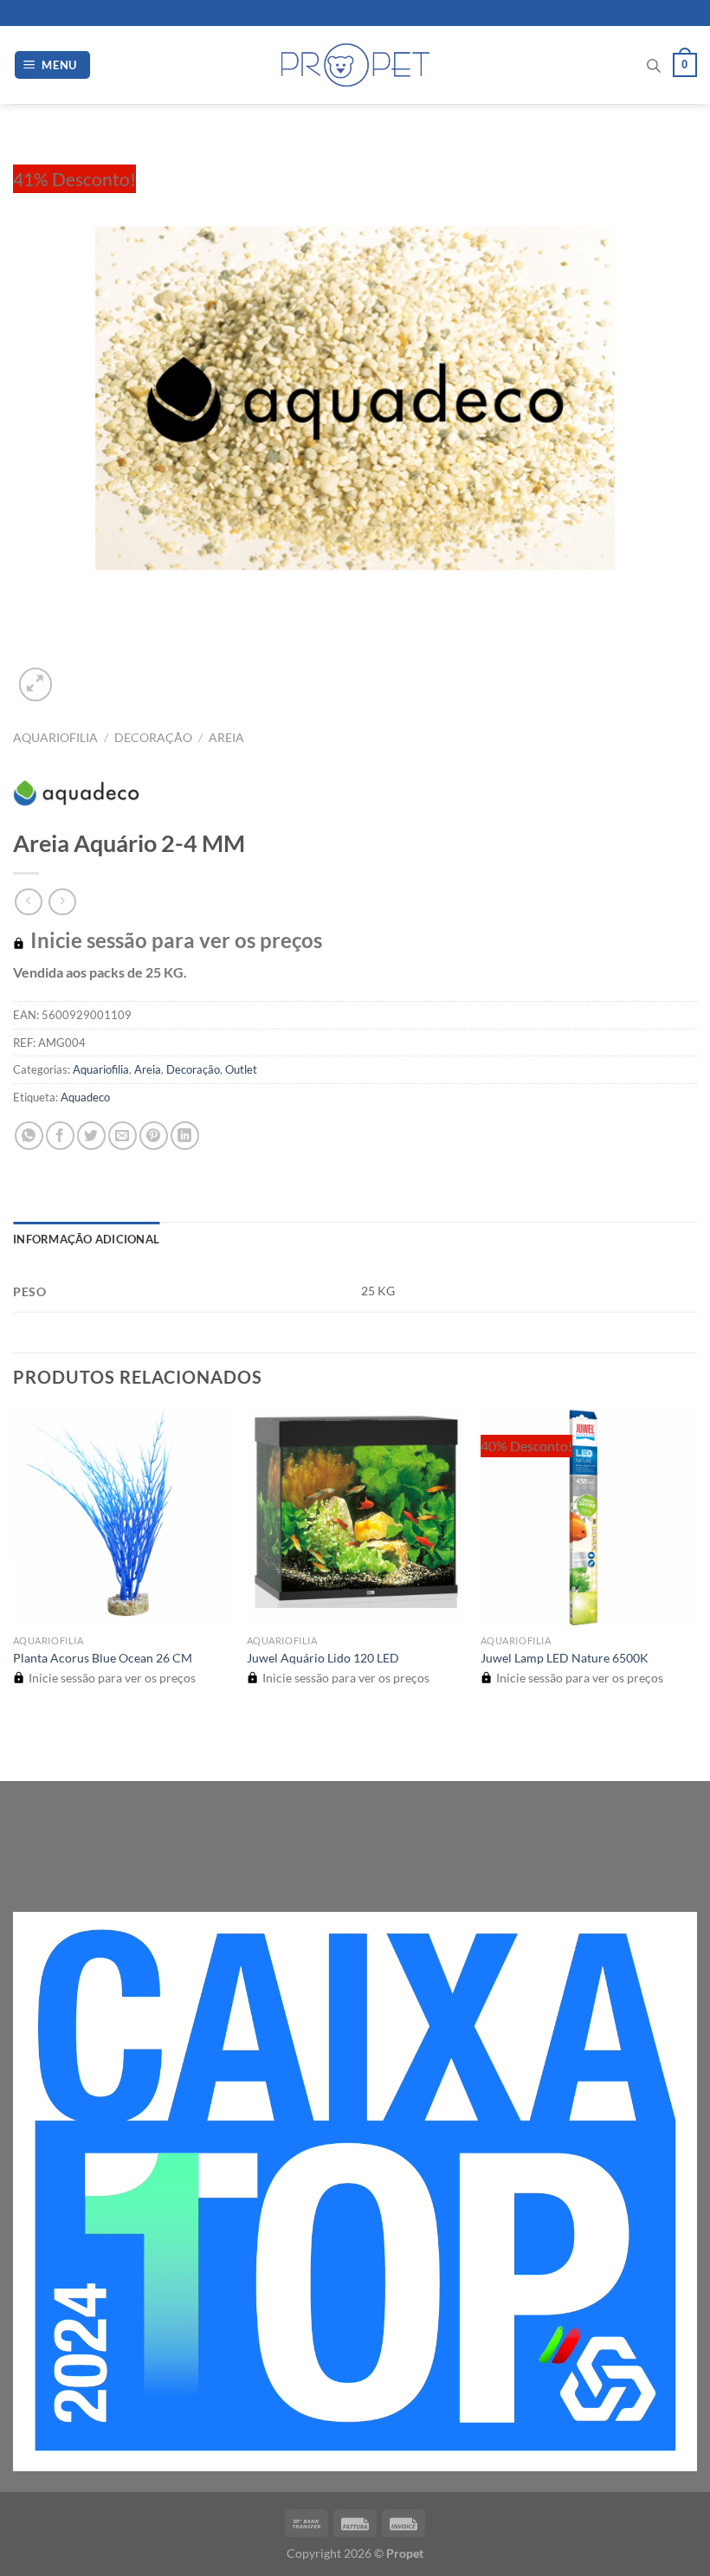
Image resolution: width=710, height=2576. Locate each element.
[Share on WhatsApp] (29, 1136)
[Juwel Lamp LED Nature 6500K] (589, 1517)
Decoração (153, 738)
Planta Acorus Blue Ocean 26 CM (103, 1658)
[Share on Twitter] (91, 1136)
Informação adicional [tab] (86, 1239)
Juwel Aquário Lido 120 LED (323, 1658)
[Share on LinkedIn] (185, 1136)
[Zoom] (36, 684)
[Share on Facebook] (60, 1136)
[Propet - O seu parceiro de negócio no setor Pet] (355, 65)
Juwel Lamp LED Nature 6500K (565, 1658)
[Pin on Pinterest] (154, 1136)
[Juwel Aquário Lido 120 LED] (355, 1517)
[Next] (77, 675)
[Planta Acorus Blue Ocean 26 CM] (121, 1517)
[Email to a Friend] (123, 1136)
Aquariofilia (55, 738)
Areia (226, 738)
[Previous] (21, 1750)
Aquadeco (85, 1097)
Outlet (241, 1069)
